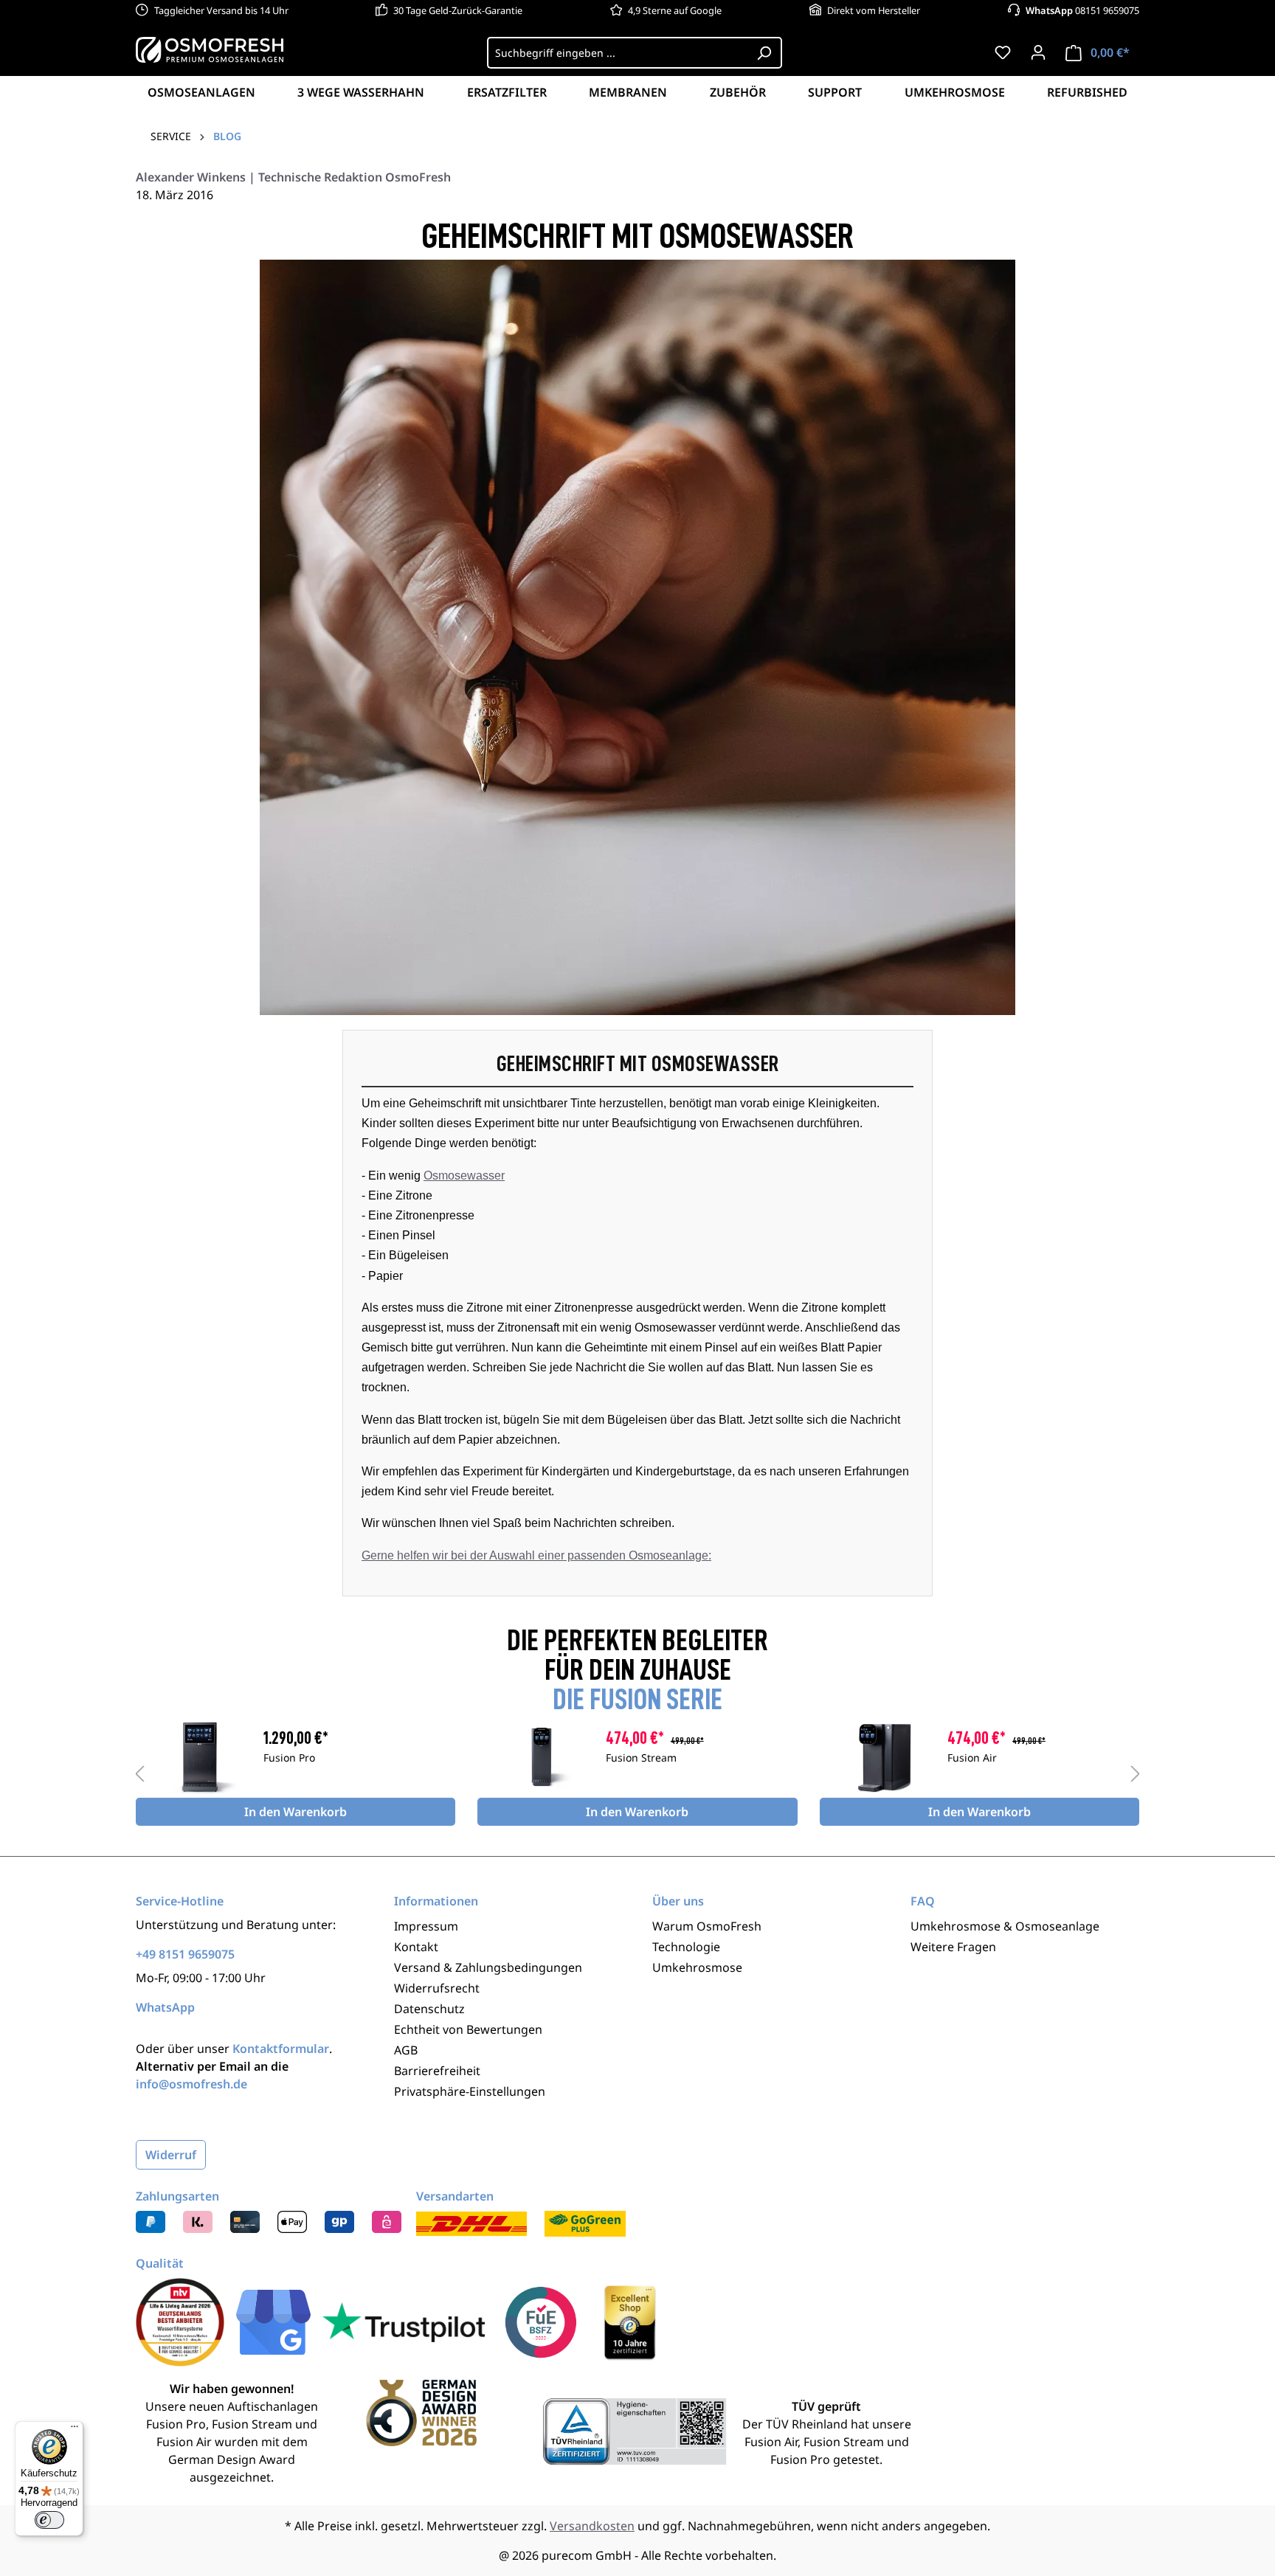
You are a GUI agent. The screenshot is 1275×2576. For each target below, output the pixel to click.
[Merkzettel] (1003, 52)
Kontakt (416, 1947)
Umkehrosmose (697, 1967)
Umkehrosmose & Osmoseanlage (1005, 1926)
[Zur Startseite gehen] (210, 49)
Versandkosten (592, 2526)
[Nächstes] (1136, 1773)
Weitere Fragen (953, 1947)
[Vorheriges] (139, 1773)
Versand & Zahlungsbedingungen (488, 1967)
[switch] (49, 2520)
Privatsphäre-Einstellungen (470, 2091)
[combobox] (617, 53)
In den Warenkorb (296, 1812)
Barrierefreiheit (437, 2071)
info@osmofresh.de (191, 2084)
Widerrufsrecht (437, 1988)
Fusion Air (972, 1759)
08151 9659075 (1082, 10)
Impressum (426, 1926)
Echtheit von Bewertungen (468, 2029)
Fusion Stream (641, 1759)
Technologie (686, 1947)
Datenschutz (429, 2009)
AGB (406, 2050)
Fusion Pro (289, 1759)
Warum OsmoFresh (707, 1926)
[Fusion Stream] (541, 1757)
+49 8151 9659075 (185, 1954)
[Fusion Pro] (200, 1757)
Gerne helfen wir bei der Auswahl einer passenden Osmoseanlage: (536, 1555)
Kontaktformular (281, 2049)
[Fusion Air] (884, 1757)
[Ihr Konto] (1038, 52)
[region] (637, 1773)
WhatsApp (165, 2007)
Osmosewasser (464, 1176)
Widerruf (171, 2155)
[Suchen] (764, 53)
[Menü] (75, 2430)
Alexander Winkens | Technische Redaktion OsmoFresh (293, 177)
